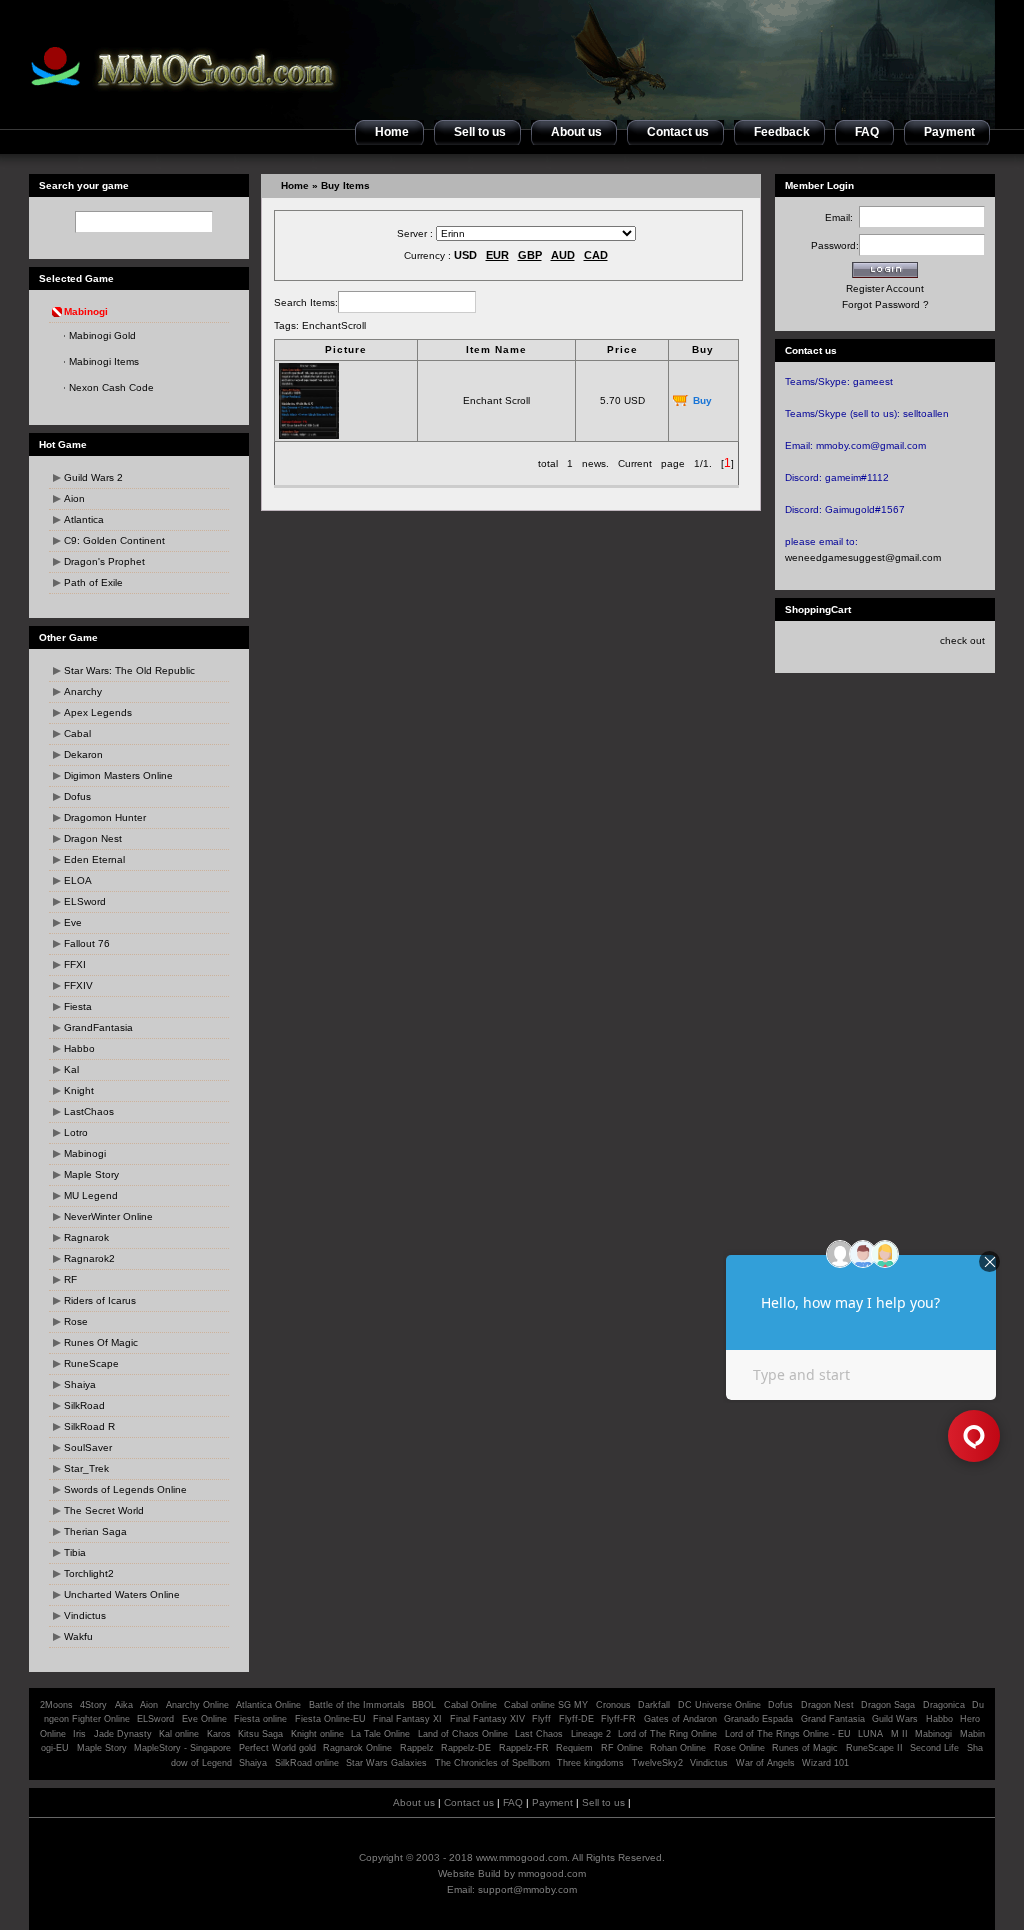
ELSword (85, 901)
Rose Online (739, 1748)
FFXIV (78, 985)
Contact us (469, 1802)
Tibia (75, 1552)
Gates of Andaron (680, 1719)
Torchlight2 (89, 1573)
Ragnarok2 (89, 1258)
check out (962, 640)
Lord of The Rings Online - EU (788, 1734)
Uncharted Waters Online (122, 1594)
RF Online (622, 1748)
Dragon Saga (889, 1705)
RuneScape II (874, 1748)
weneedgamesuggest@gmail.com (863, 557)
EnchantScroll (334, 325)
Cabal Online (470, 1705)
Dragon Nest (93, 838)
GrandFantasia (98, 1027)
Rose (76, 1321)
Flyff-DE (576, 1719)
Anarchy (83, 691)
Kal (71, 1069)
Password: (835, 245)
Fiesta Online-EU (330, 1719)
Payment (552, 1802)
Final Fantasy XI (407, 1719)
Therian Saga (95, 1531)
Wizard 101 (825, 1763)
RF (70, 1279)
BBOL (424, 1705)
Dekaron (83, 754)
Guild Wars (895, 1719)
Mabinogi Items (104, 361)
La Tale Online (380, 1734)
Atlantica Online (268, 1705)
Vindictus (85, 1615)
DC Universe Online (719, 1705)
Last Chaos (539, 1734)
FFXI (75, 964)
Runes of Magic (805, 1748)
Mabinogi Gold (102, 335)
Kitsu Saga (260, 1734)
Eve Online (204, 1719)
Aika (124, 1705)
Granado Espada (758, 1719)
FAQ (513, 1802)
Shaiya (80, 1384)
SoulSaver (88, 1447)
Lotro (76, 1132)
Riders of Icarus (100, 1300)
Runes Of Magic (101, 1342)
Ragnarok (86, 1237)
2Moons (56, 1705)
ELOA (78, 880)
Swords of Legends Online (125, 1489)
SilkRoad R (89, 1426)
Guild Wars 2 (93, 477)
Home (295, 185)
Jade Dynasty (123, 1734)
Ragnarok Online (357, 1748)
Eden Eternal (94, 859)
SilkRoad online (307, 1763)
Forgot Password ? (885, 304)
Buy (702, 400)
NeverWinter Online (108, 1216)
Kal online (179, 1734)
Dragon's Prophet (104, 561)
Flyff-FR (618, 1719)
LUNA (870, 1734)
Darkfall (654, 1705)
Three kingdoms (590, 1763)
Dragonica (944, 1705)
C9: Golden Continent (114, 540)
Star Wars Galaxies (386, 1763)
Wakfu (78, 1636)
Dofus (77, 796)
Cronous (613, 1705)
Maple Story (91, 1174)
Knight (79, 1090)
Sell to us (603, 1802)
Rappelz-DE (466, 1748)
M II (899, 1734)
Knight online (317, 1734)
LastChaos (89, 1111)
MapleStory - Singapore (182, 1748)
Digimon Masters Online (118, 775)
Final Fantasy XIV (487, 1719)
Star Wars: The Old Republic (129, 670)
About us (414, 1802)
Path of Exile (93, 582)
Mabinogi (85, 1153)
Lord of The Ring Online (667, 1734)
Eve (73, 922)
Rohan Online (678, 1748)
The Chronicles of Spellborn (492, 1763)
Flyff (541, 1719)
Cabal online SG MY (546, 1705)
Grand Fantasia (833, 1719)
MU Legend (91, 1195)
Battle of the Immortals (357, 1705)
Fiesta (78, 1006)
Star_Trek (86, 1468)
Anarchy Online (197, 1705)
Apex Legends (98, 712)
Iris (79, 1734)
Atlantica (84, 519)
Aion (74, 498)
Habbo (79, 1048)
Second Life (934, 1748)
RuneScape (91, 1363)
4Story (93, 1705)
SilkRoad (84, 1405)
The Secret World (104, 1510)
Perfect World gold (277, 1748)
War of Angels (765, 1763)
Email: (842, 217)
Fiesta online (260, 1719)
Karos (219, 1734)
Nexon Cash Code (111, 387)
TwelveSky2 (657, 1763)
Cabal (77, 733)
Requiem (574, 1748)
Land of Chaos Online (463, 1734)
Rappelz (417, 1748)
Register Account (885, 288)
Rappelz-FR (524, 1748)
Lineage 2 (591, 1734)
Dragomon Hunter (105, 817)
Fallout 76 (87, 943)
